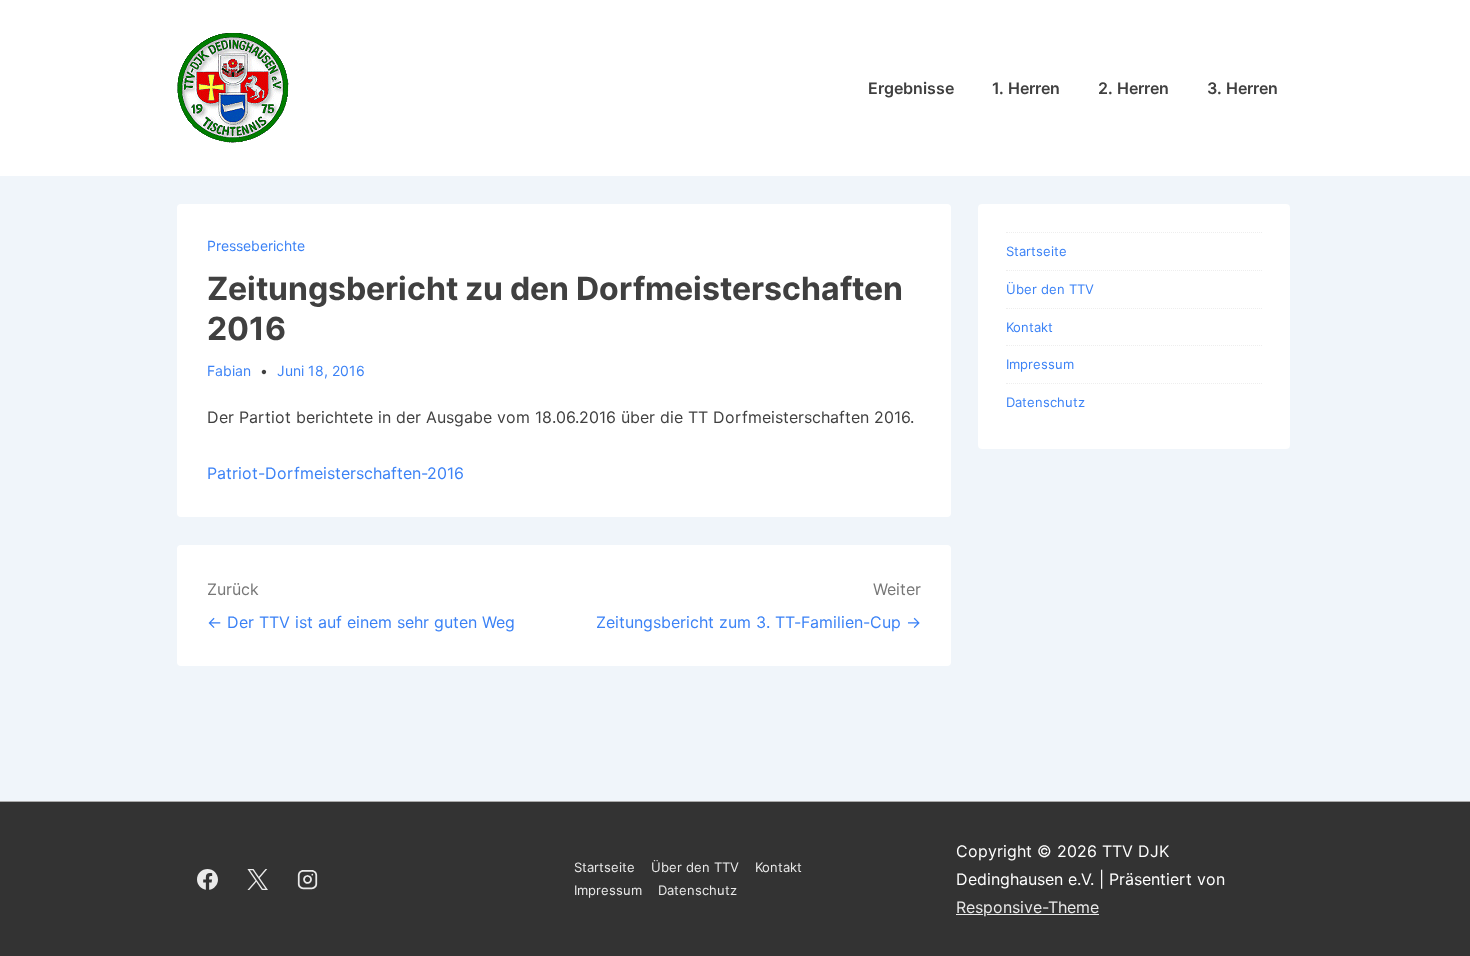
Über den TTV (1050, 289)
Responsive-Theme (1027, 907)
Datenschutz (1045, 402)
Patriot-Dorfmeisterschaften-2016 (335, 473)
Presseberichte (256, 245)
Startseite (1036, 251)
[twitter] (258, 879)
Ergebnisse (911, 88)
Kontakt (1029, 327)
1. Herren (1026, 88)
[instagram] (308, 879)
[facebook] (208, 879)
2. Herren (1133, 88)
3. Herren (1242, 88)
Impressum (1040, 364)
